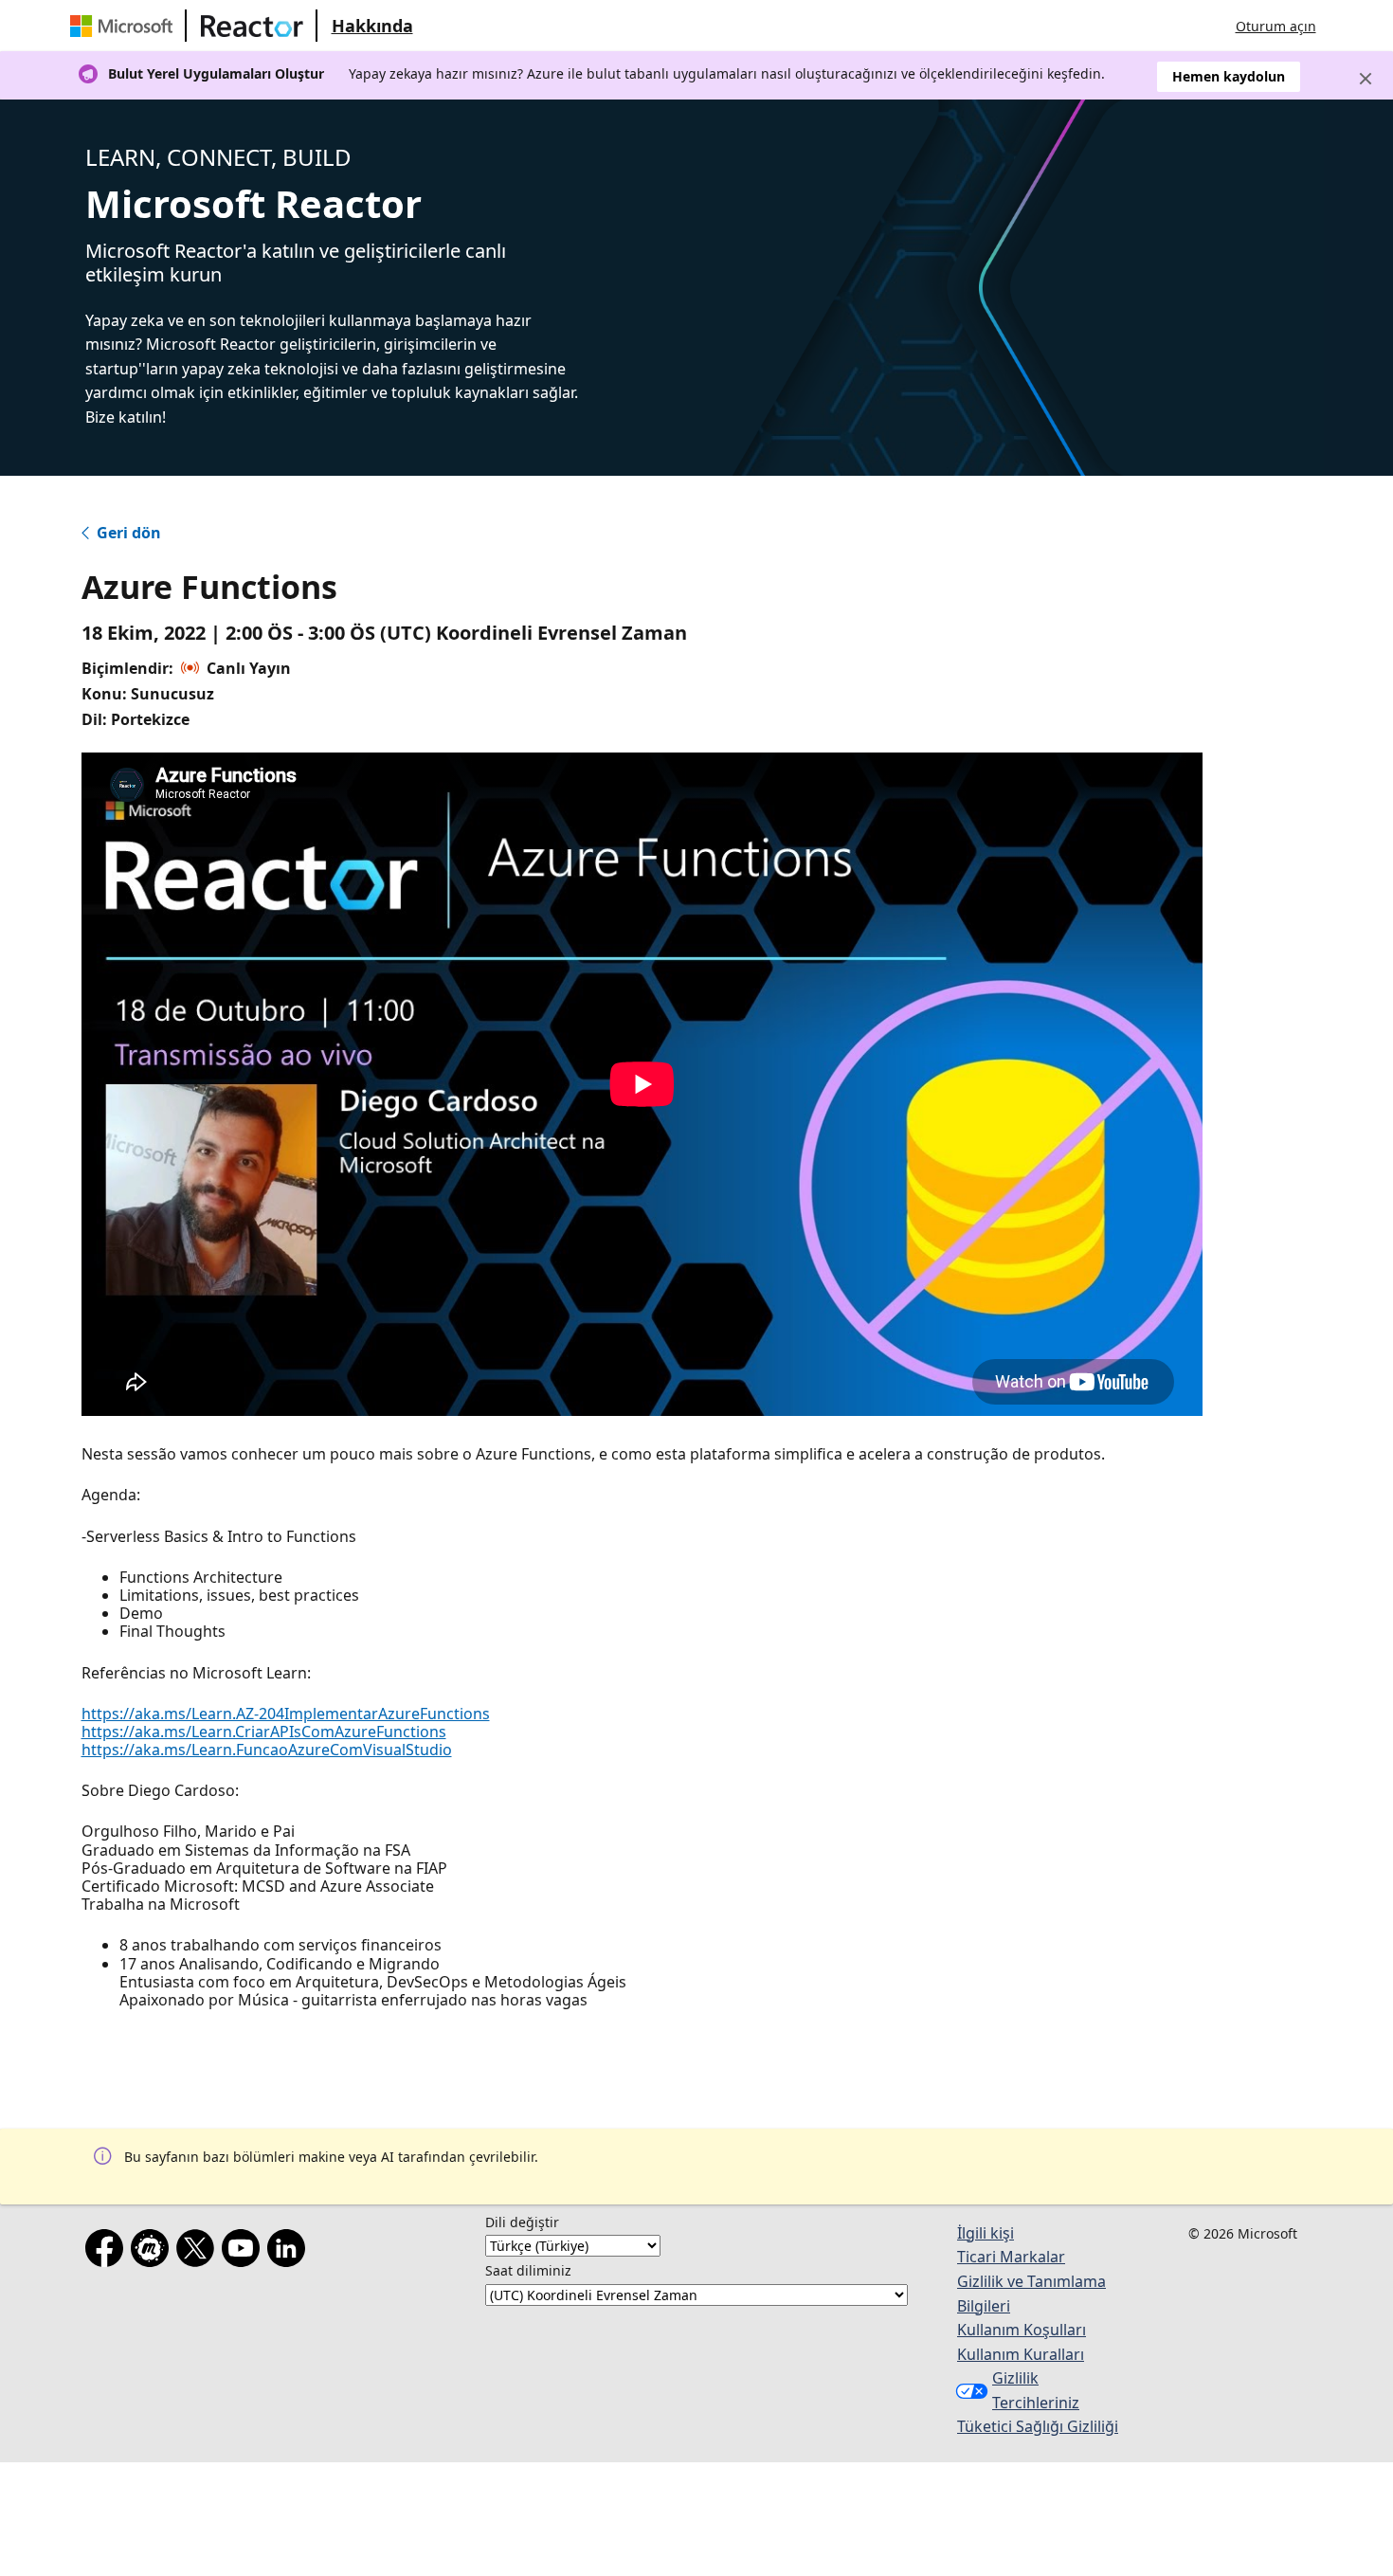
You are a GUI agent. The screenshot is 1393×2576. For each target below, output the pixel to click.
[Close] (1366, 79)
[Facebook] (108, 2252)
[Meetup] (154, 2252)
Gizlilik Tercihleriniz (1036, 2390)
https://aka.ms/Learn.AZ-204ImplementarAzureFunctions (286, 1714)
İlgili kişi (986, 2233)
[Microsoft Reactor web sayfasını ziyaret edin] (252, 26)
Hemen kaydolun (1229, 76)
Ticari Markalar (1011, 2257)
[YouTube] (244, 2252)
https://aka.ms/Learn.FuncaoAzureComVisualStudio (267, 1750)
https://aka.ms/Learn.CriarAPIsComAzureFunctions (264, 1732)
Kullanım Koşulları (1022, 2330)
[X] (199, 2252)
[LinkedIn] (290, 2252)
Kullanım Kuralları (1021, 2354)
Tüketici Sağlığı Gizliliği (1038, 2426)
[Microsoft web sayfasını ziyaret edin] (125, 26)
